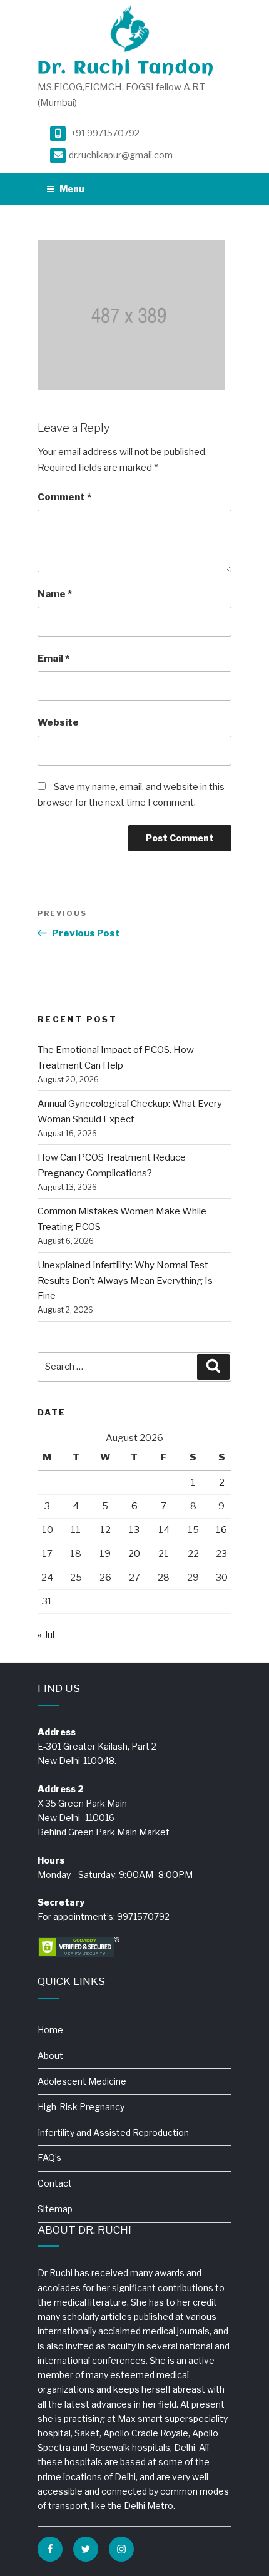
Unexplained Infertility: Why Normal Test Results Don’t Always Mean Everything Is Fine (125, 1281)
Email (53, 659)
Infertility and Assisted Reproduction (113, 2132)
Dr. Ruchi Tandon (126, 69)
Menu (72, 189)
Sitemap (55, 2209)
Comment (64, 497)
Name (55, 594)
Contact (55, 2183)
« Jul (46, 1635)
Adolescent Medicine (82, 2081)
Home (50, 2030)
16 (221, 1530)
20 (134, 1554)
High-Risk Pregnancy (81, 2107)
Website (58, 722)
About (50, 2055)
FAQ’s (49, 2158)
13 (134, 1530)
